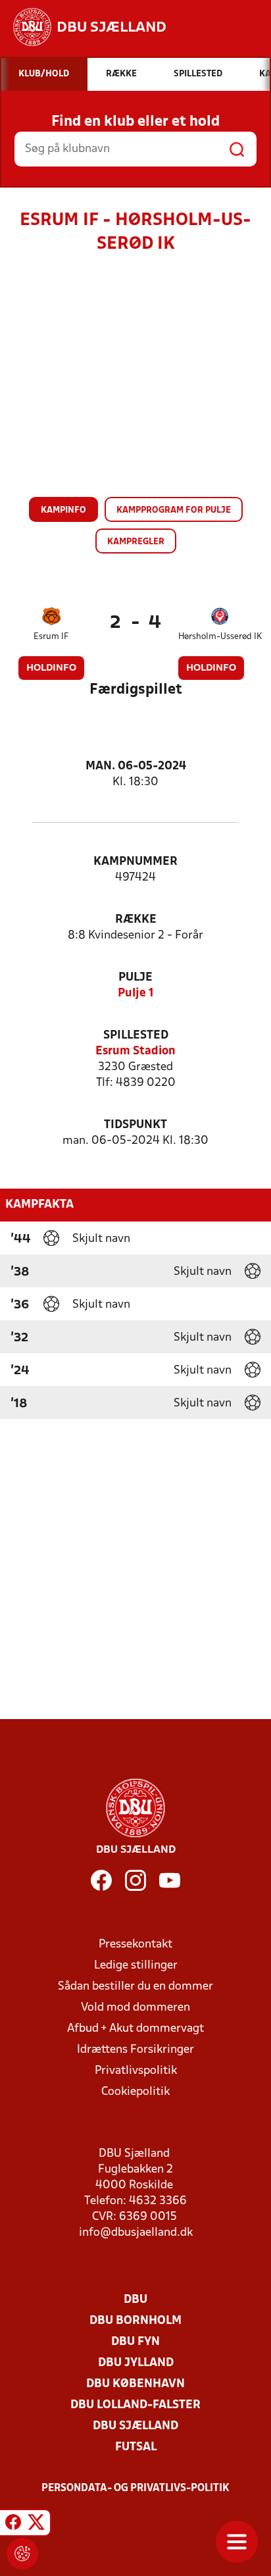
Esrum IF (51, 637)
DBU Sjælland (135, 2426)
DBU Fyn (135, 2342)
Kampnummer (135, 862)
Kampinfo (63, 510)
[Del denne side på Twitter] (36, 2525)
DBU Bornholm (135, 2321)
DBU (135, 2300)
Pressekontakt (135, 1945)
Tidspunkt (135, 1125)
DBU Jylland (136, 2363)
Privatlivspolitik (136, 2071)
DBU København (135, 2384)
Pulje (135, 978)
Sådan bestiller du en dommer (135, 1987)
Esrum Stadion (135, 1051)
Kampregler (136, 542)
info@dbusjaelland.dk (136, 2233)
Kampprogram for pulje (174, 510)
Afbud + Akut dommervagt (135, 2029)
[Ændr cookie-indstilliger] (22, 2554)
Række (136, 920)
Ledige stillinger (136, 1966)
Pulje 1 (136, 993)
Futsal (136, 2447)
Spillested (136, 1036)
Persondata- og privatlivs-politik (135, 2488)
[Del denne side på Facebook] (13, 2525)
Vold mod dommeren (135, 2008)
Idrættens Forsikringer (135, 2050)
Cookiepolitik (135, 2092)
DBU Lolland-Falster (135, 2405)
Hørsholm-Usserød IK (220, 637)
